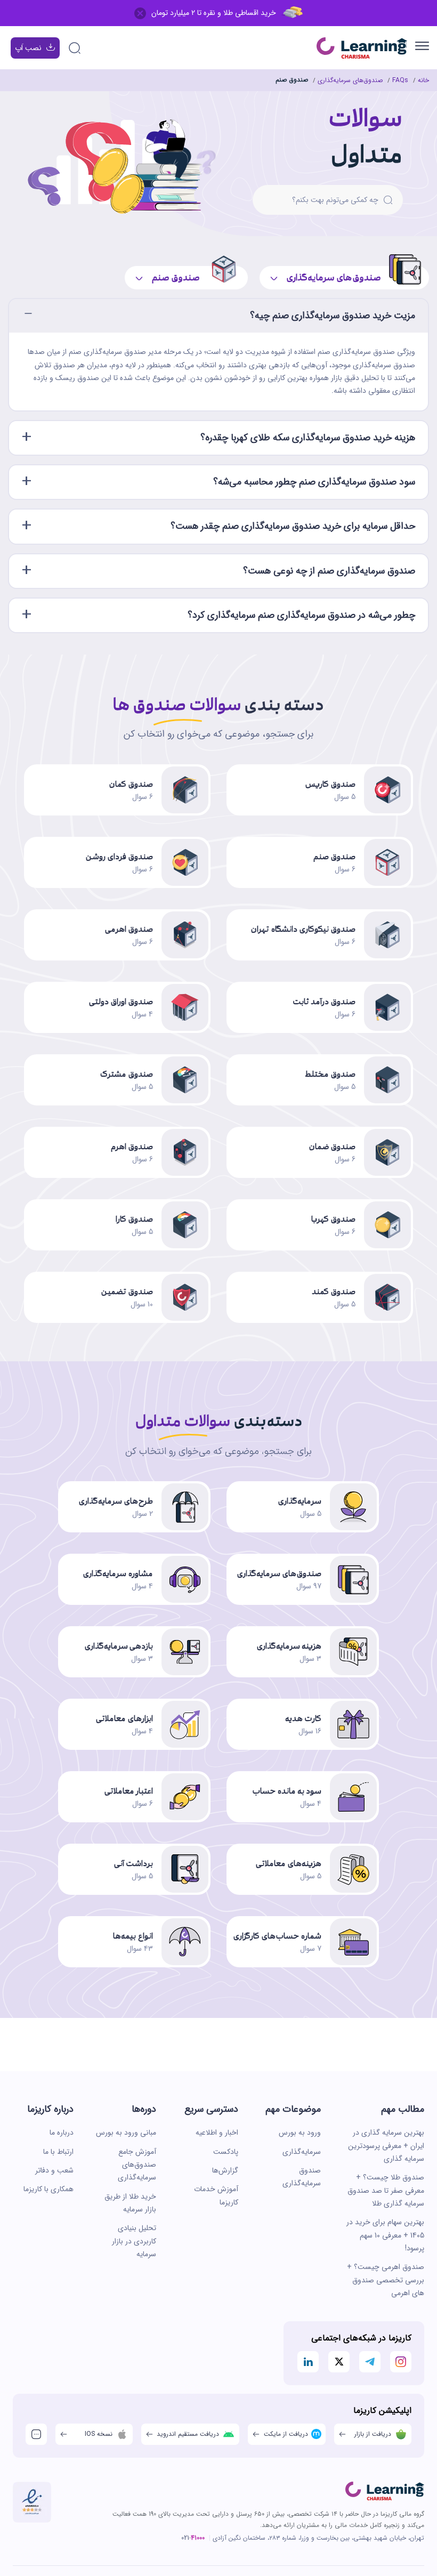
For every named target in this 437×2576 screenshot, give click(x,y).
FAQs (400, 80)
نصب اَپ (28, 48)
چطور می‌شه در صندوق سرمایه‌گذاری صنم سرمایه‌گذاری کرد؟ (301, 615)
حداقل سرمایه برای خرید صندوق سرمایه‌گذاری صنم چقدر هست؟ (293, 526)
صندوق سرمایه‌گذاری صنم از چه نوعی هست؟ (329, 571)
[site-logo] (362, 48)
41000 (198, 2538)
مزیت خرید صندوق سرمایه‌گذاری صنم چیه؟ (333, 316)
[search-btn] (388, 200)
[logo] (385, 2491)
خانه (423, 80)
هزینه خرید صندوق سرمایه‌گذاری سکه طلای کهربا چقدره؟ (308, 438)
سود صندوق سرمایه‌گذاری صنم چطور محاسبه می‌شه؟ (314, 482)
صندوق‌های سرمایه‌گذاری (350, 80)
